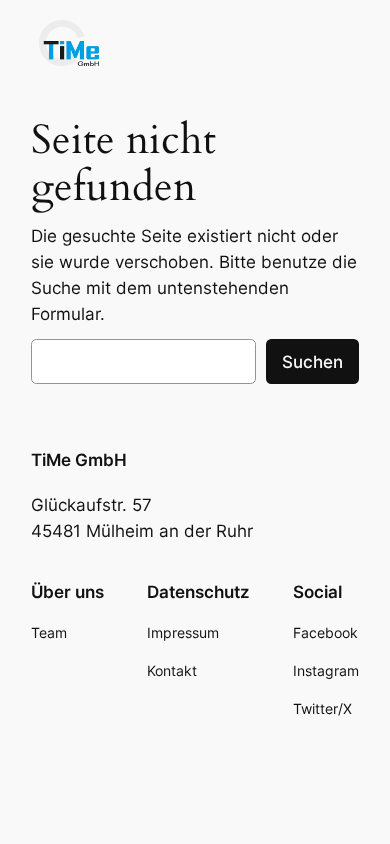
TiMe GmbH (79, 460)
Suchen (312, 362)
